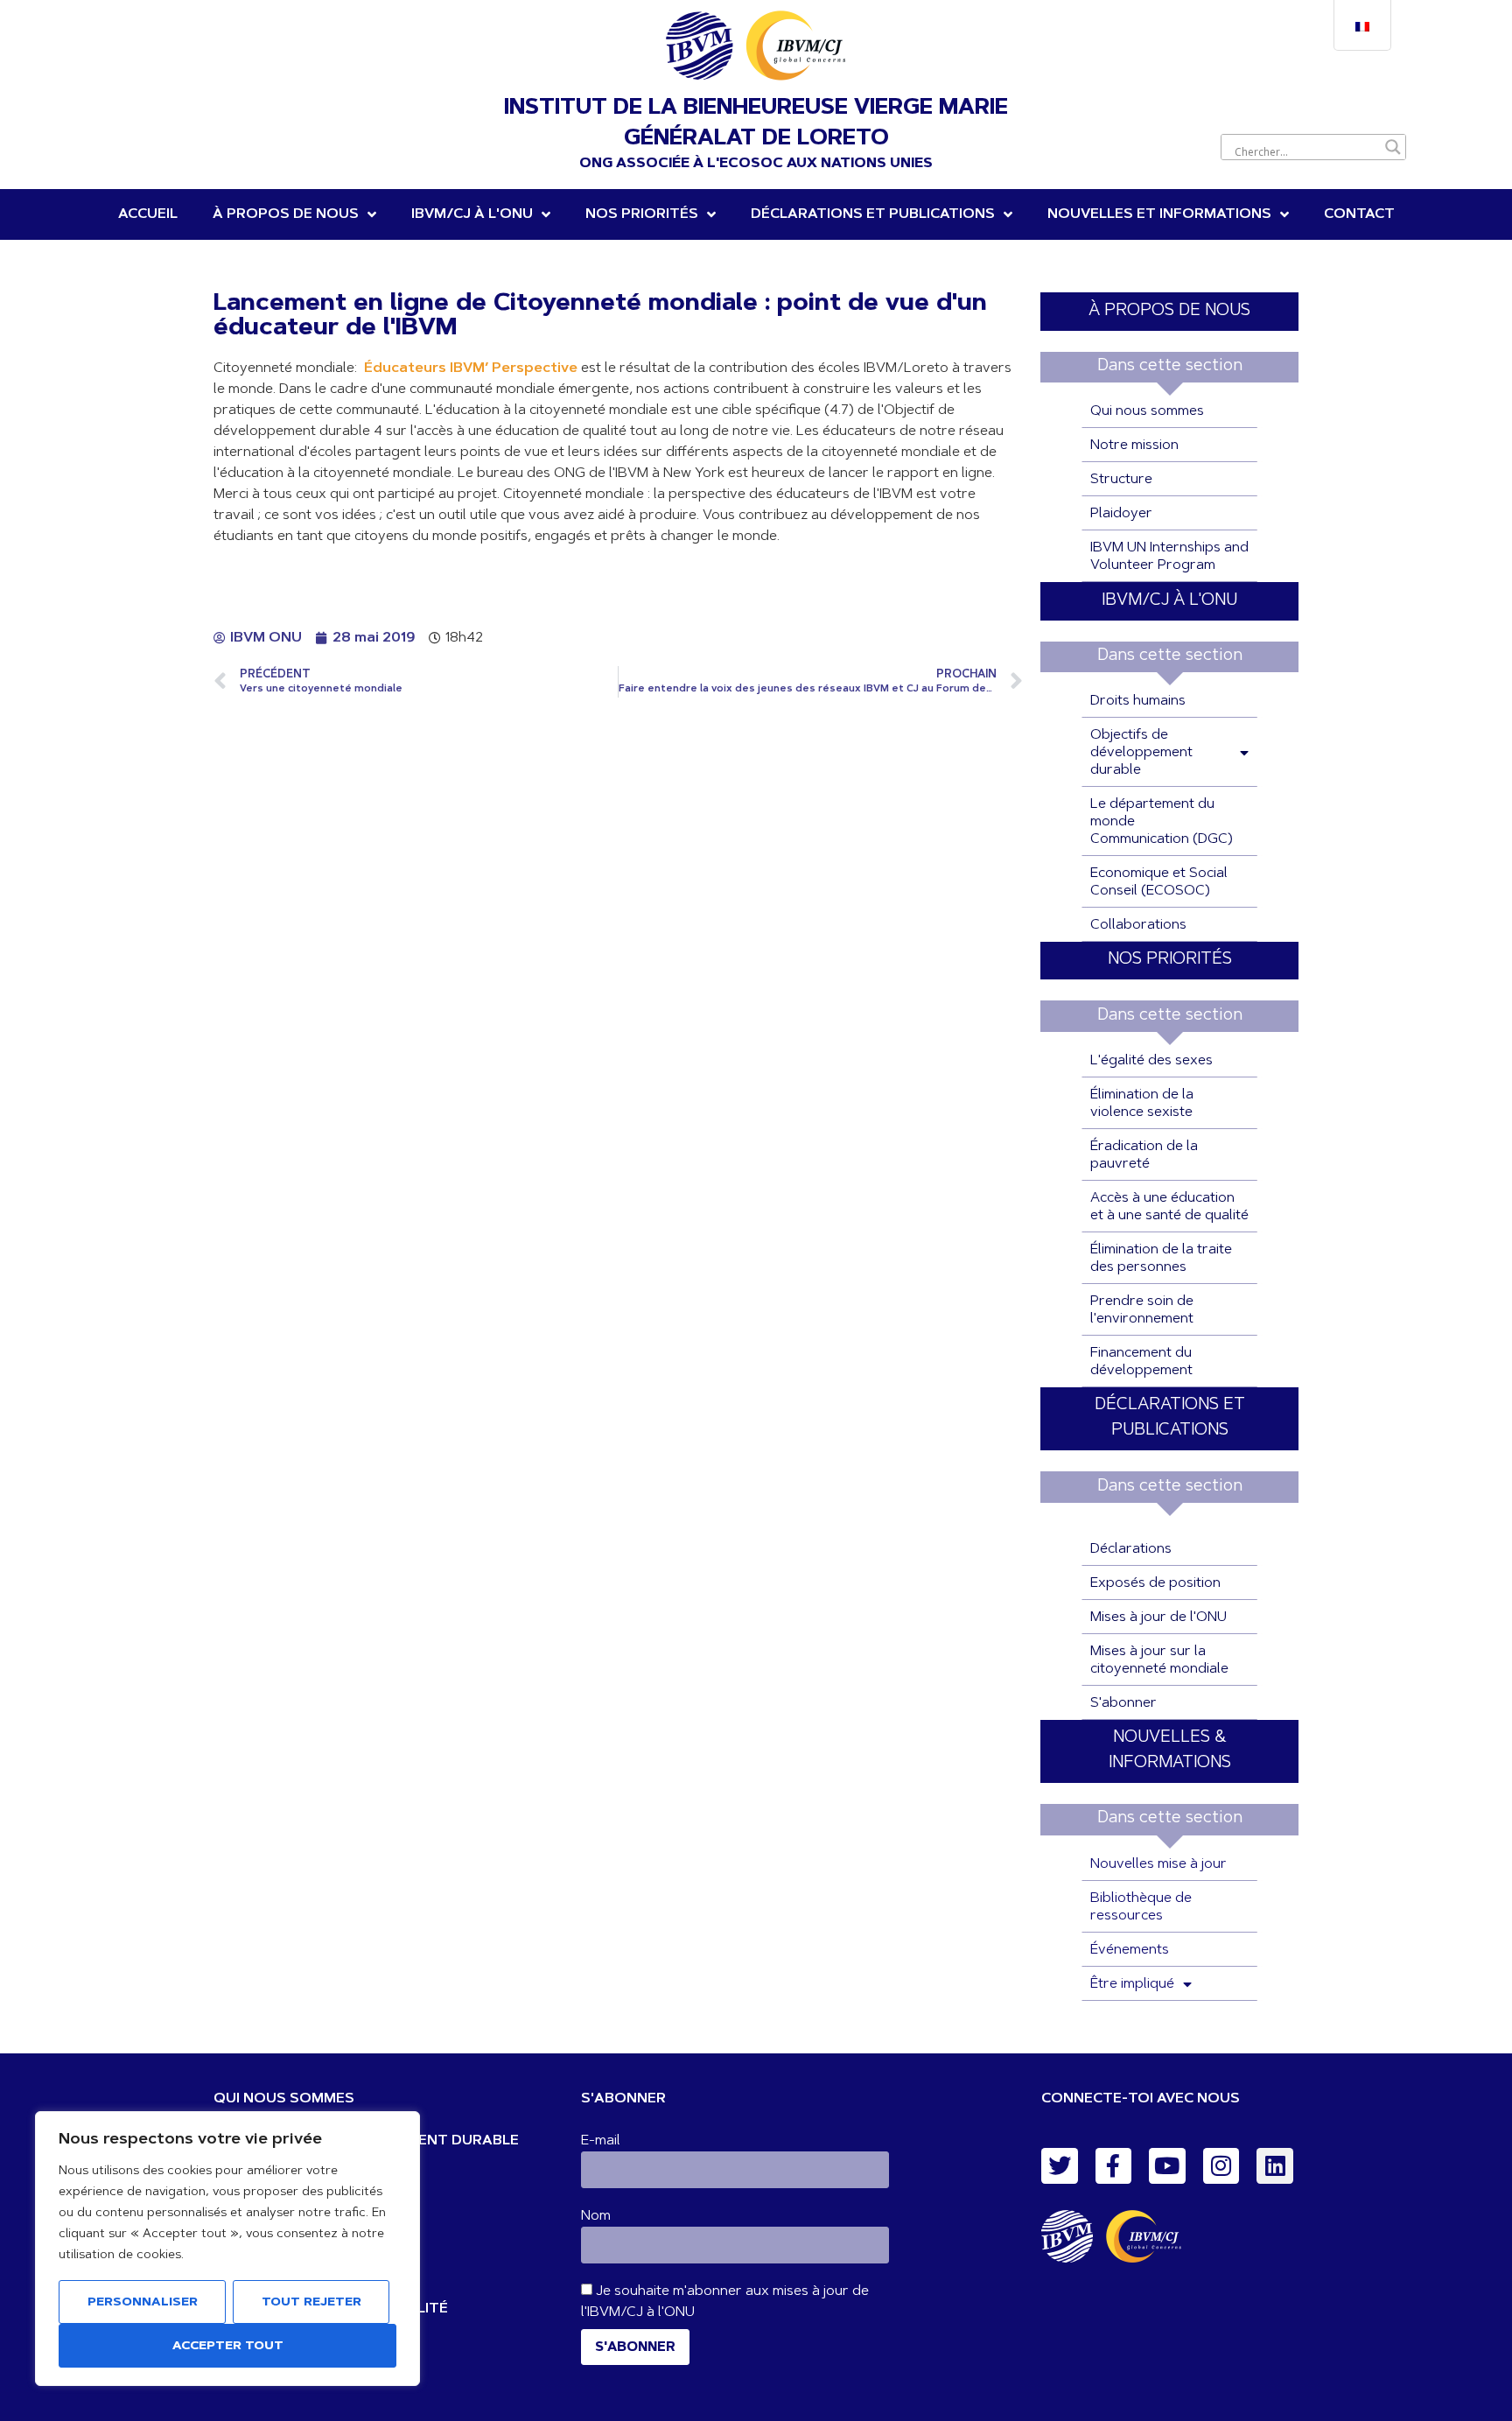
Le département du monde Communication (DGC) (1162, 822)
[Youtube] (1167, 2166)
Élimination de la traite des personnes (1161, 1259)
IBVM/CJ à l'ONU (472, 214)
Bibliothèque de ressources (1141, 1907)
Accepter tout (228, 2347)
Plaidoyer (1121, 514)
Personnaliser (143, 2303)
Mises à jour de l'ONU (1158, 1618)
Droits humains (1138, 701)
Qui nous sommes (1147, 411)
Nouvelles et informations (1159, 214)
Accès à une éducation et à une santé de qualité (1169, 1207)
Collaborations (1138, 925)
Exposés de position (1155, 1583)
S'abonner (1123, 1703)
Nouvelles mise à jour (1158, 1864)
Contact (1359, 214)
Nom (596, 2216)
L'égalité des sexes (1151, 1061)
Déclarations (1131, 1549)
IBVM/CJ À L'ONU (1169, 601)
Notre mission (1134, 446)
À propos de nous (286, 214)
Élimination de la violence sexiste (1142, 1104)
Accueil (148, 214)
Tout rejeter (311, 2303)
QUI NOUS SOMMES (284, 2099)
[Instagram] (1221, 2166)
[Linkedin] (1275, 2166)
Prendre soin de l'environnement (1142, 1310)
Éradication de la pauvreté (1144, 1155)
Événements (1130, 1950)
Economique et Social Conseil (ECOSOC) (1159, 882)
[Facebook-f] (1114, 2166)
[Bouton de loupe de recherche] (1393, 147)
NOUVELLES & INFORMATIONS (1170, 1751)
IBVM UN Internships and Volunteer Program (1169, 557)
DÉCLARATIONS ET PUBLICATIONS (873, 214)
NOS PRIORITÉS (642, 214)
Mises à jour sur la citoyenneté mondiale (1159, 1660)
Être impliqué (1132, 1984)
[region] (227, 2249)
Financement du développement (1141, 1362)
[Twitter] (1060, 2166)
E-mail (601, 2141)
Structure (1121, 480)
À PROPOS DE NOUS (1169, 311)
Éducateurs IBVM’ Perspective (471, 368)
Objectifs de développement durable (1141, 753)
